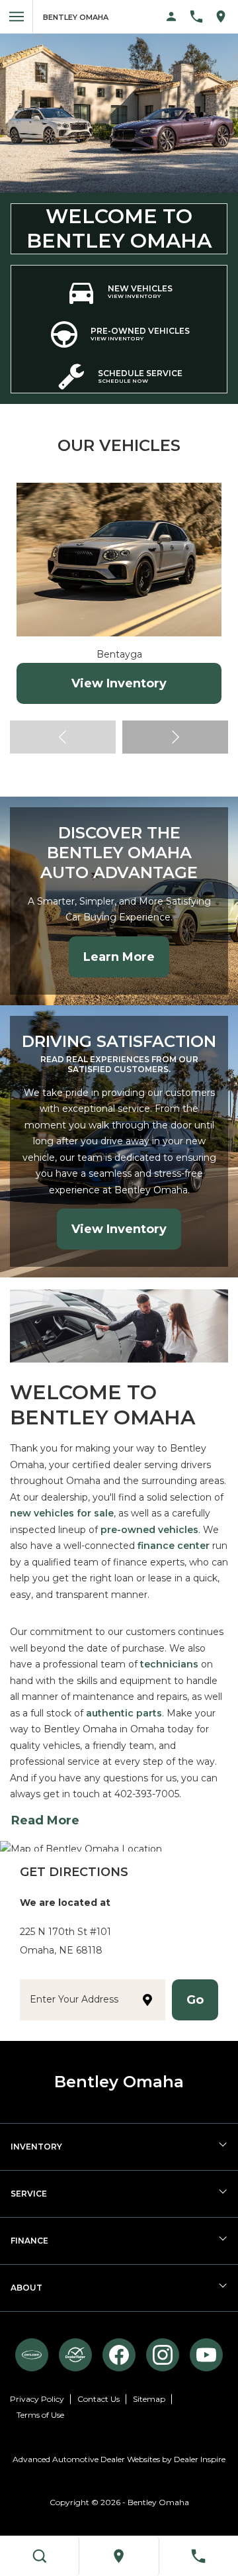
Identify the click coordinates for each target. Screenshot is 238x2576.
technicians (169, 1664)
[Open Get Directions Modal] (226, 17)
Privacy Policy (37, 2399)
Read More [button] (45, 1820)
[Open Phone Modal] (199, 2556)
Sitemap (149, 2399)
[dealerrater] (75, 2355)
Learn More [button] (119, 957)
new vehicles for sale (62, 1513)
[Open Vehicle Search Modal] (40, 2556)
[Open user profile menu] (172, 17)
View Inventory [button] (119, 1229)
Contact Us (99, 2399)
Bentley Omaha (158, 2502)
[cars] (32, 2355)
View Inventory (119, 683)
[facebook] (119, 2355)
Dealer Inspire (200, 2459)
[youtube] (206, 2355)
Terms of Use (40, 2415)
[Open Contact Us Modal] (201, 17)
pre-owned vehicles (149, 1530)
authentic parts (124, 1713)
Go (195, 2000)
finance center (174, 1546)
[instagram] (163, 2355)
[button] (175, 737)
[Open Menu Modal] (17, 17)
